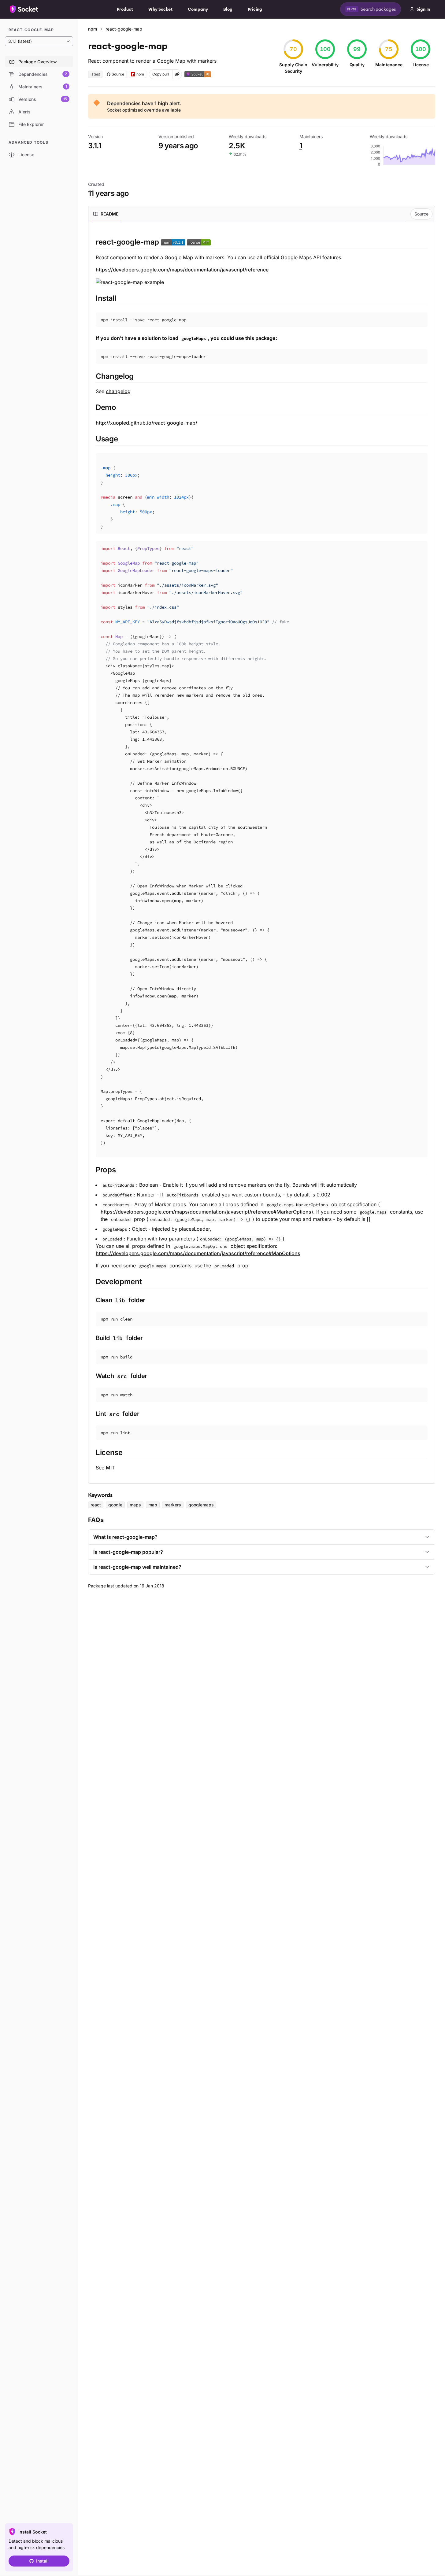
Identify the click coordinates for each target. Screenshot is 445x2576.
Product (125, 9)
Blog (228, 9)
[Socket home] (24, 9)
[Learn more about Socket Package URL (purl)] (177, 74)
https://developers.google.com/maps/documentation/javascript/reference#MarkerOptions (206, 1212)
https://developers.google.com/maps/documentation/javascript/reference (182, 270)
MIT (110, 1468)
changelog (118, 391)
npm (93, 29)
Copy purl (161, 74)
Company (198, 9)
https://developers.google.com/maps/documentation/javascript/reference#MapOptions (198, 1253)
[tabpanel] (262, 854)
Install (42, 2561)
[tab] (106, 214)
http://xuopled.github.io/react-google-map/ (146, 423)
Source (421, 214)
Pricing (255, 9)
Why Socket (160, 9)
